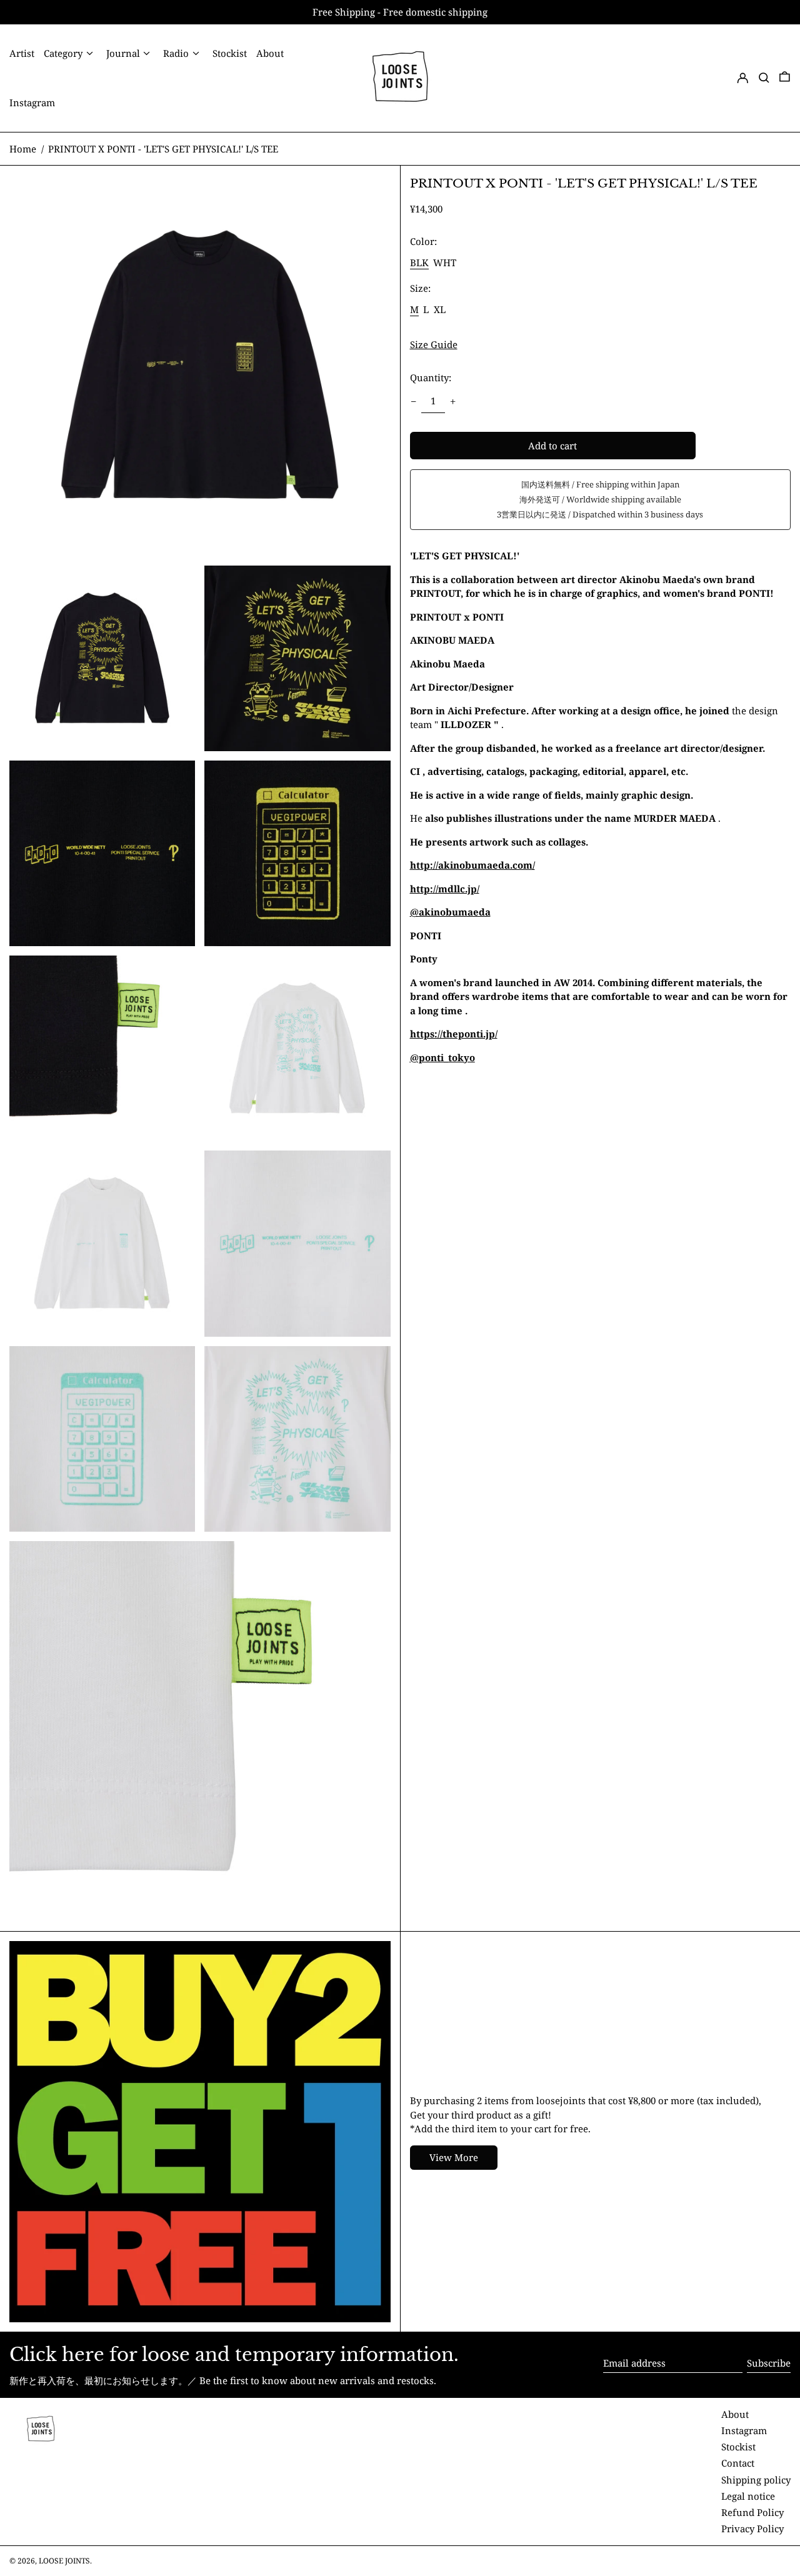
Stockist (738, 2447)
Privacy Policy (752, 2529)
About (735, 2414)
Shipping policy (756, 2480)
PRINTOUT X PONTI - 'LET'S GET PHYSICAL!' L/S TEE (163, 149)
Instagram (744, 2430)
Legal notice (748, 2496)
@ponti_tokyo (442, 1057)
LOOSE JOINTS (64, 2561)
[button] (764, 78)
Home (23, 149)
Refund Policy (752, 2512)
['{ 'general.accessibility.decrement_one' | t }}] (413, 401)
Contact (738, 2463)
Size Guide (434, 345)
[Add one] (453, 401)
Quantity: (431, 377)
